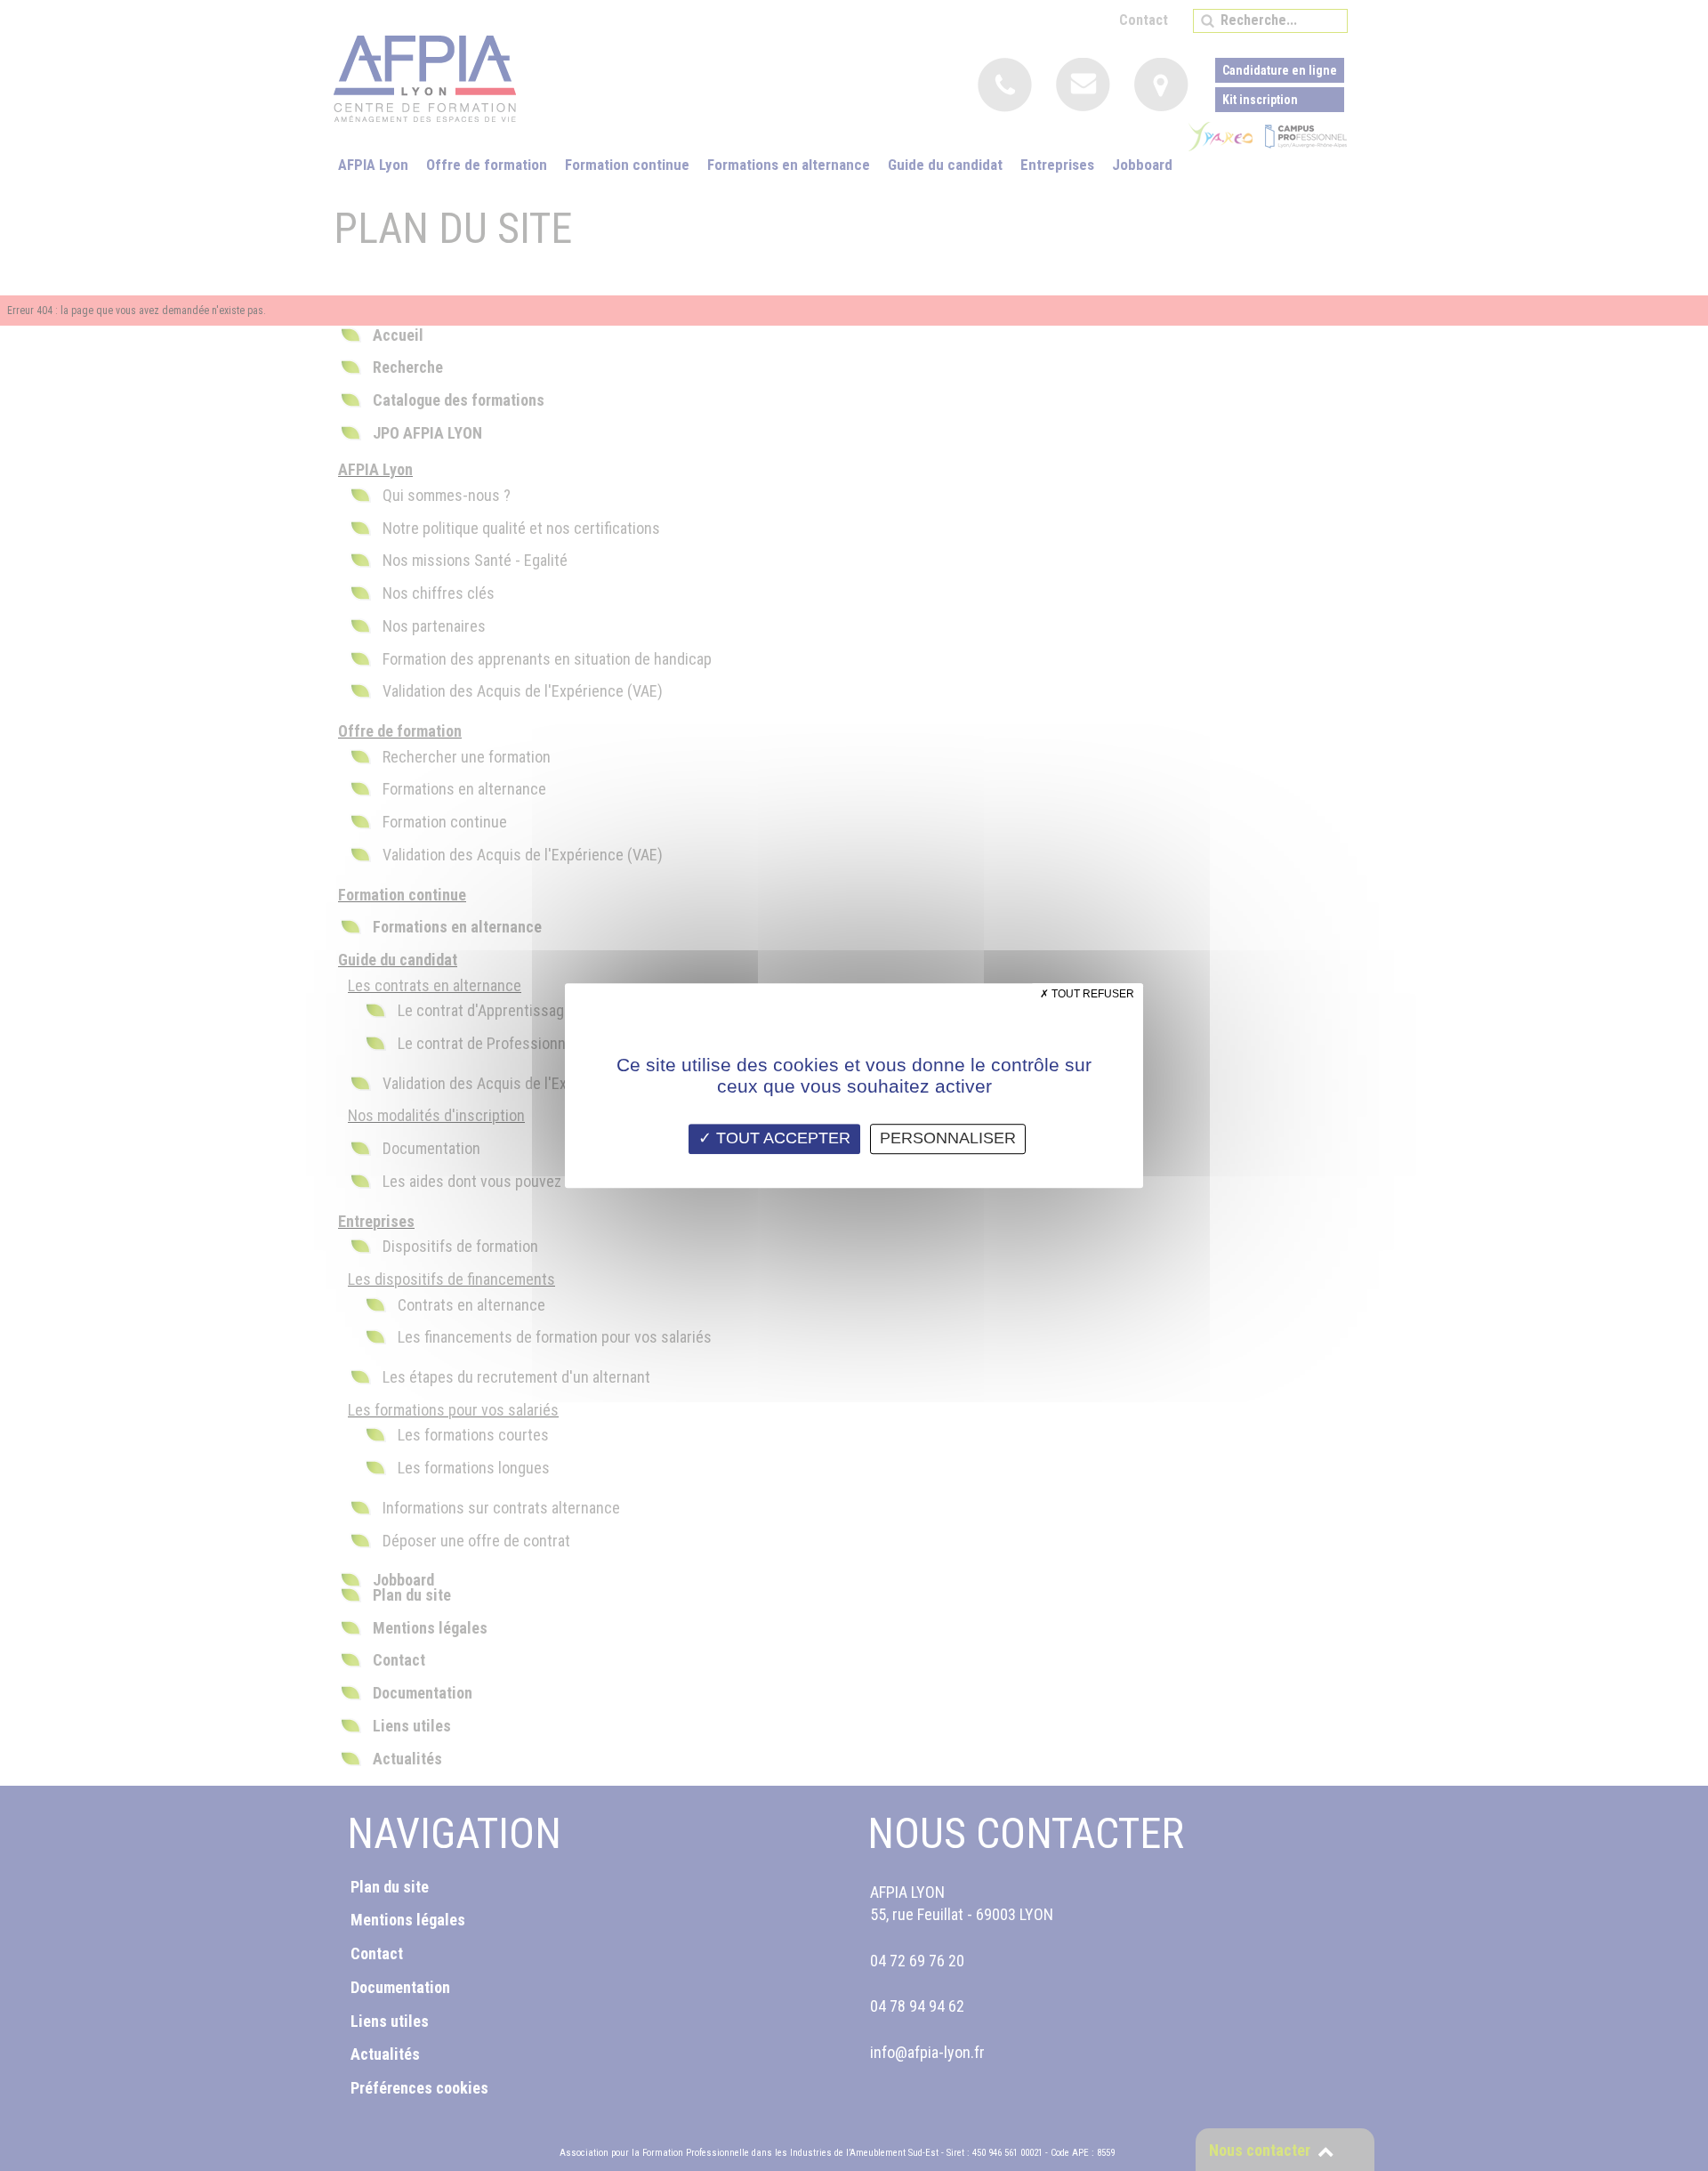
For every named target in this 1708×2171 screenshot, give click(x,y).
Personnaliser (948, 1138)
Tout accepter (781, 1138)
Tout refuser (1092, 994)
